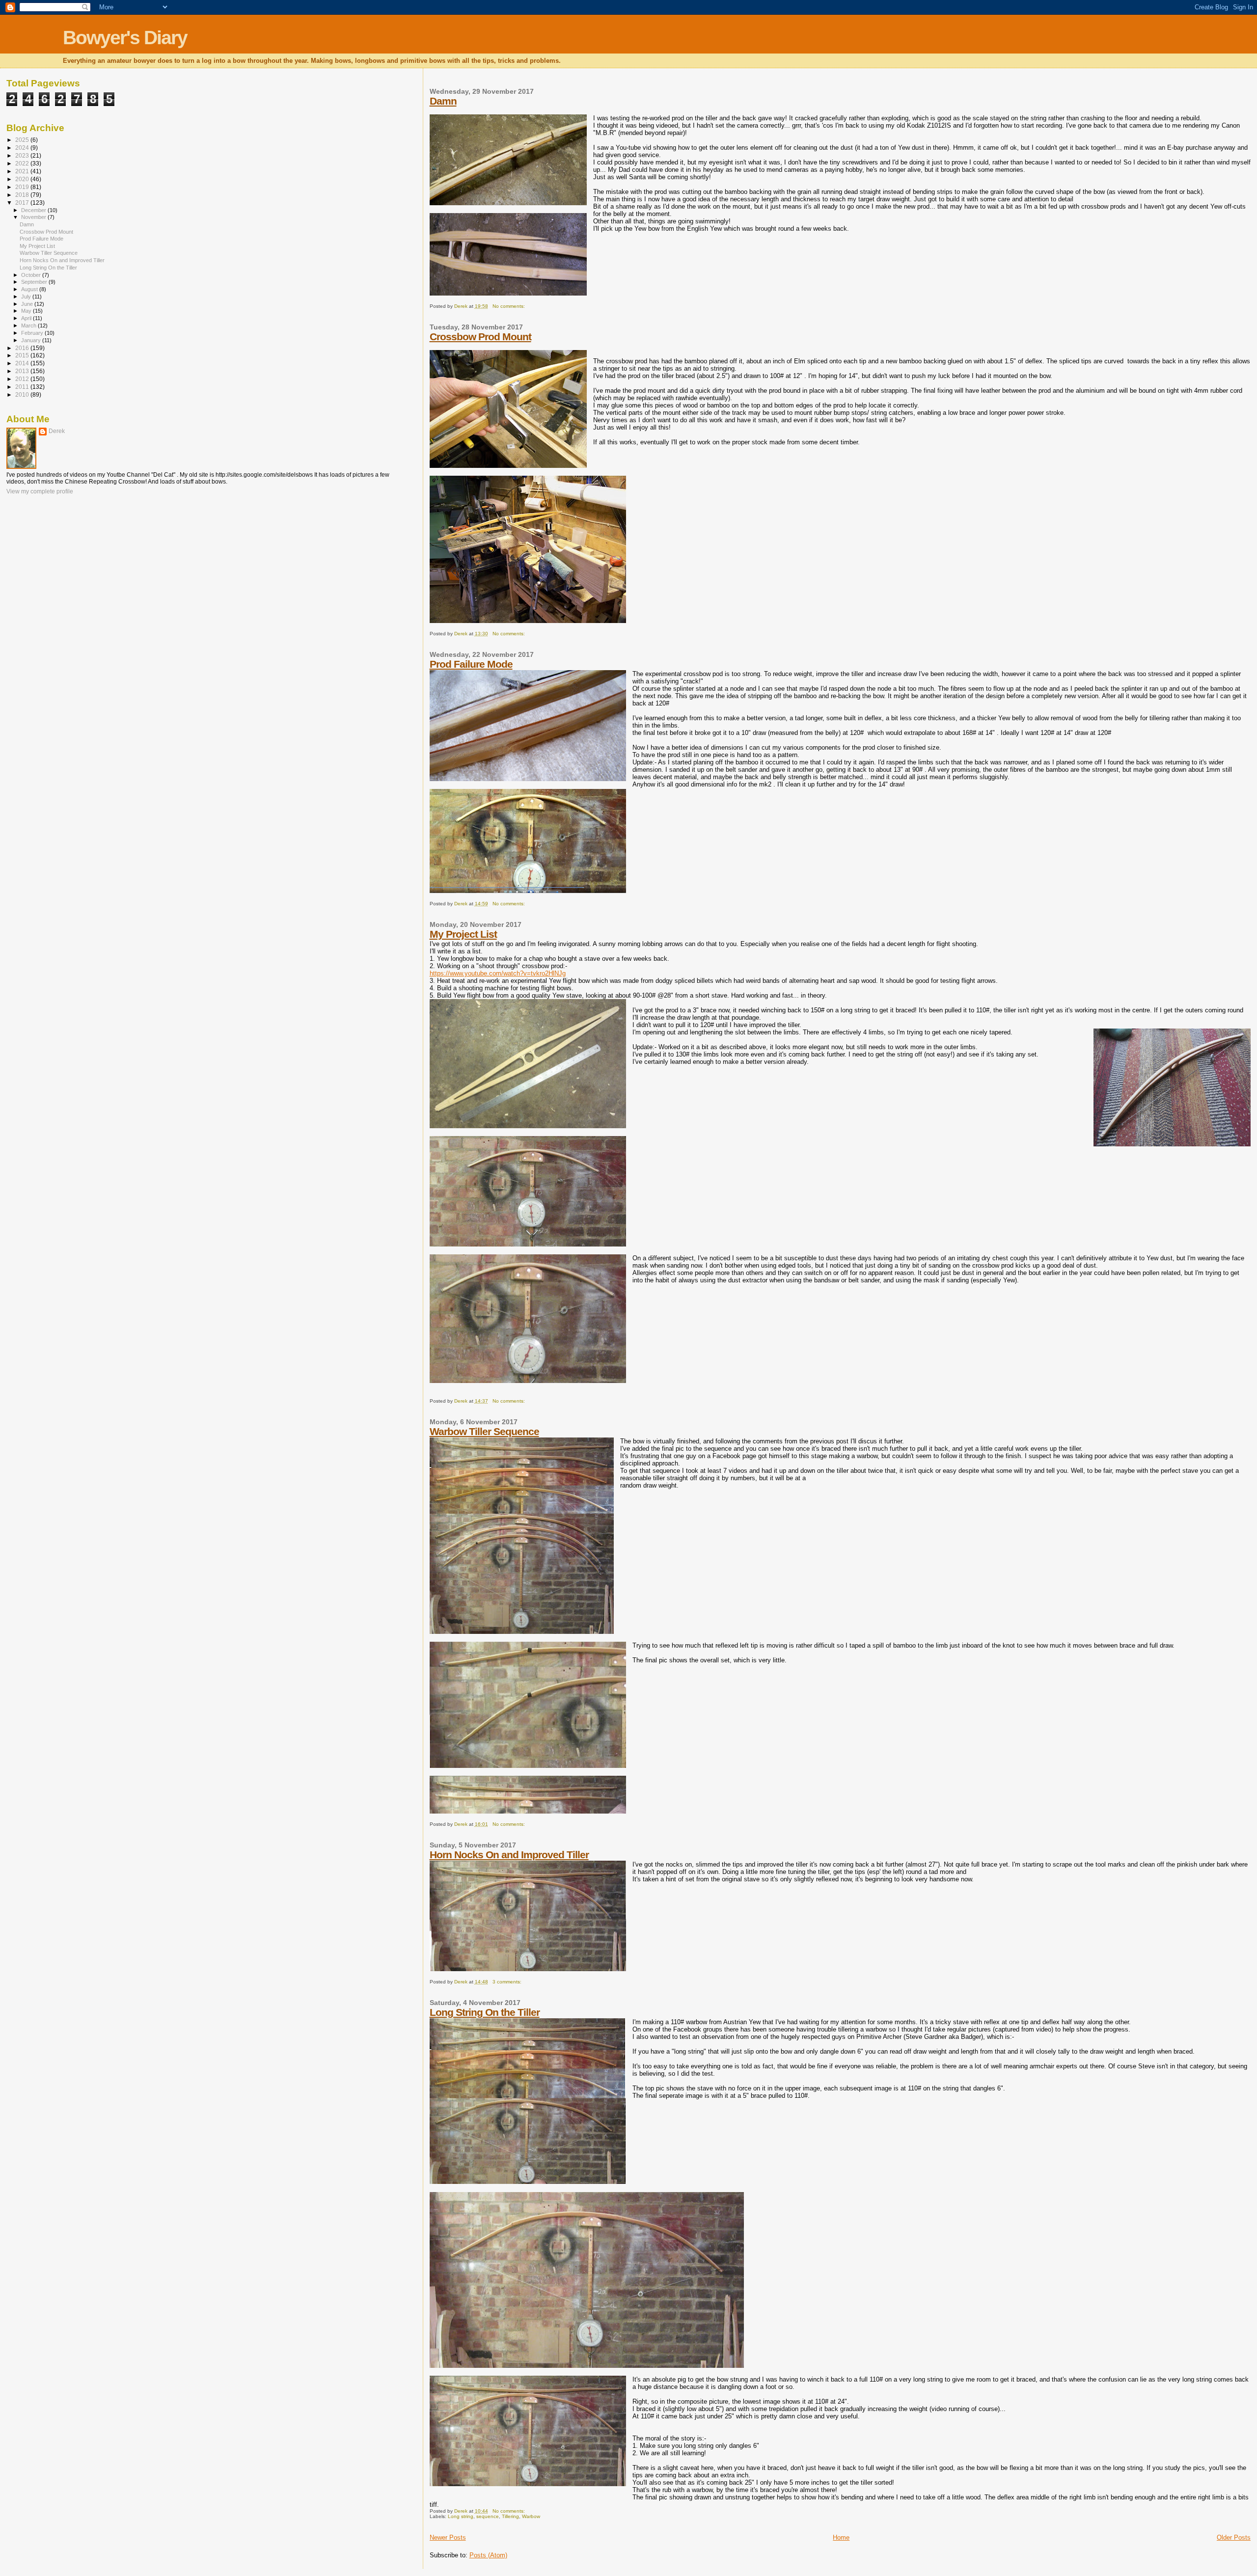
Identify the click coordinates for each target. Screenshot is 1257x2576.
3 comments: (508, 1982)
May (27, 311)
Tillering (510, 2516)
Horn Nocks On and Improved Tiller (509, 1855)
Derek (57, 431)
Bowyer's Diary (125, 38)
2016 (23, 348)
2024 (23, 148)
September (35, 282)
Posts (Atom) (488, 2555)
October (32, 275)
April (27, 318)
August (30, 289)
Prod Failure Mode (471, 664)
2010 (23, 394)
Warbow (531, 2516)
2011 (23, 387)
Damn (443, 101)
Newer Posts (448, 2537)
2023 (23, 155)
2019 (23, 187)
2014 (23, 363)
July (27, 297)
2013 (23, 371)
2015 (23, 355)
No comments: (509, 306)
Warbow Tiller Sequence (484, 1431)
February (33, 333)
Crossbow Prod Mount (480, 337)
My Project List (463, 934)
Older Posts (1234, 2537)
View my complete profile (40, 491)
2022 (23, 163)
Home (841, 2537)
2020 (23, 179)
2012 (23, 379)
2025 (23, 140)
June (28, 304)
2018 (23, 195)
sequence (488, 2516)
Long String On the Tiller (485, 2012)
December (34, 210)
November (34, 217)
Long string (461, 2516)
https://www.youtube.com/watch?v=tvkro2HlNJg (498, 973)
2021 (23, 171)
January (32, 340)
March (29, 325)
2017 (23, 203)
